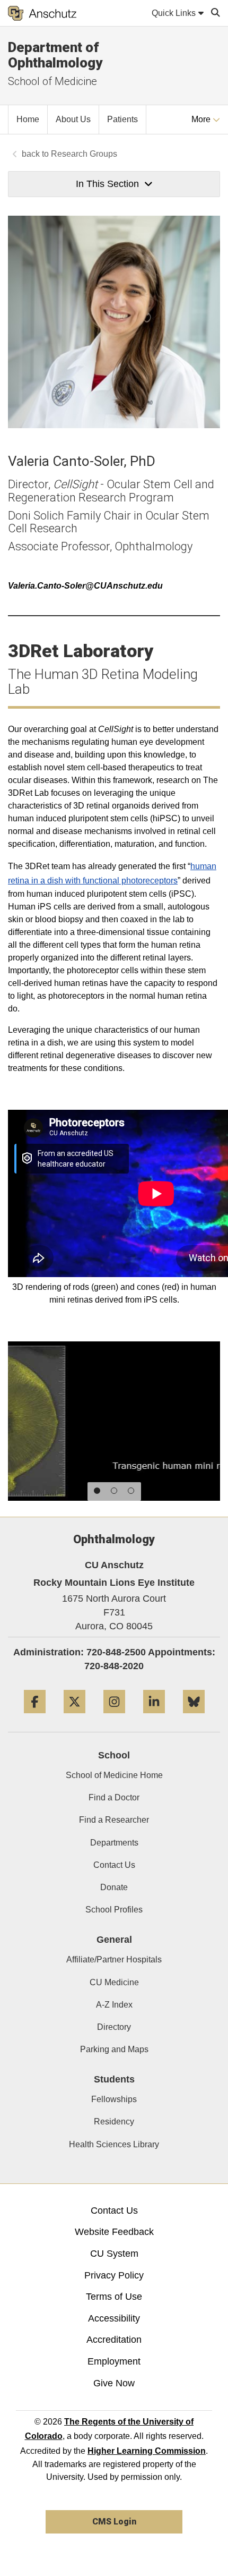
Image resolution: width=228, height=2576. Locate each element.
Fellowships (114, 2099)
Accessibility (114, 2318)
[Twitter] (74, 1717)
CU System (114, 2254)
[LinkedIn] (154, 1717)
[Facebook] (35, 1717)
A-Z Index (114, 2005)
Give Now (114, 2383)
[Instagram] (114, 1717)
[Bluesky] (194, 1717)
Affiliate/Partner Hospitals (114, 1959)
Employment (114, 2361)
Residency (114, 2122)
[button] (97, 1491)
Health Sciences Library (114, 2144)
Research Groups (84, 154)
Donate (114, 1887)
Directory (114, 2027)
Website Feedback (114, 2232)
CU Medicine (114, 1982)
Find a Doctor (114, 1797)
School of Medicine (52, 81)
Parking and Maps (114, 2049)
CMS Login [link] (114, 2522)
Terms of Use (114, 2297)
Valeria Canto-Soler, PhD (82, 461)
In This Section (107, 184)
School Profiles (114, 1910)
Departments (114, 1843)
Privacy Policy (114, 2275)
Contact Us (114, 1865)
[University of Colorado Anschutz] (42, 13)
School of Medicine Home (114, 1775)
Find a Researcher (114, 1820)
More (202, 119)
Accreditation (114, 2340)
